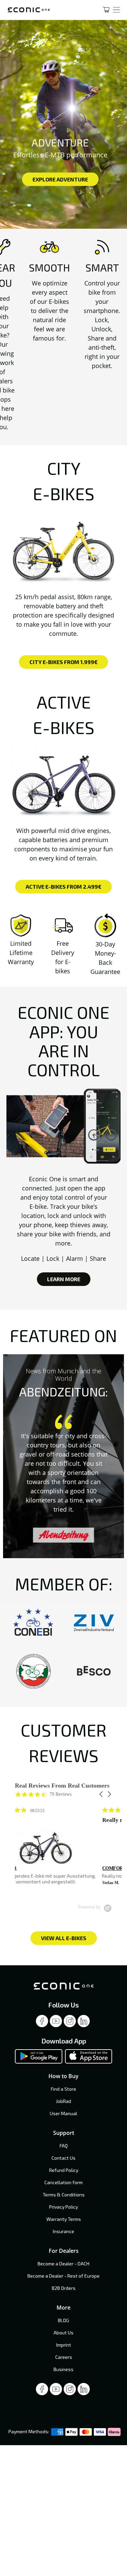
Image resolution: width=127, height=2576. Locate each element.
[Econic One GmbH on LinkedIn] (84, 2023)
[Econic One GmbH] (46, 10)
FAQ (64, 2146)
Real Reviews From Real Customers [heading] (62, 1786)
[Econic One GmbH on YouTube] (56, 2023)
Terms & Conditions (64, 2195)
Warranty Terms (64, 2219)
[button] (102, 1794)
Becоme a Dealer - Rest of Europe (63, 2276)
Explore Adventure (60, 179)
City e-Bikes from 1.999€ (63, 662)
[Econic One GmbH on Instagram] (70, 2023)
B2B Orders (64, 2288)
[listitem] (66, 1849)
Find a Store (63, 2089)
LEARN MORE (64, 1279)
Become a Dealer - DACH (63, 2264)
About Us (63, 2333)
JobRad (63, 2101)
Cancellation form (63, 2182)
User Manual (63, 2113)
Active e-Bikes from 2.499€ (63, 886)
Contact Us (63, 2158)
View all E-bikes (64, 1938)
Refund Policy (64, 2170)
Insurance (63, 2231)
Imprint (64, 2345)
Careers (64, 2357)
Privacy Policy (63, 2207)
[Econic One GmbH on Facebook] (42, 2023)
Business (63, 2369)
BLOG (63, 2320)
